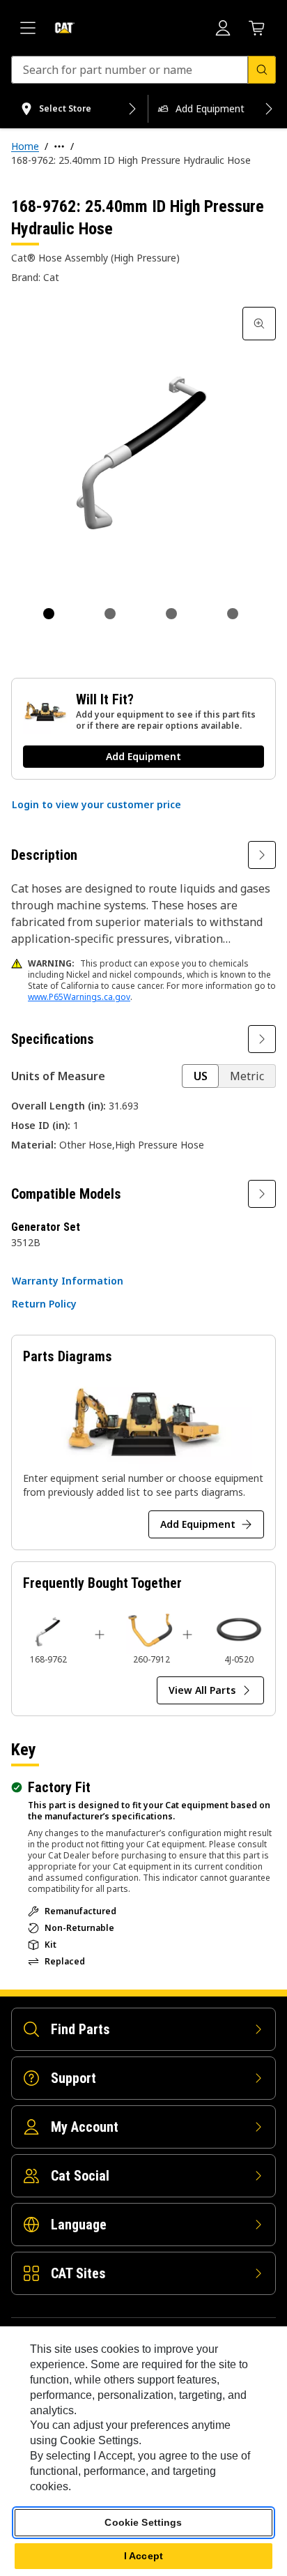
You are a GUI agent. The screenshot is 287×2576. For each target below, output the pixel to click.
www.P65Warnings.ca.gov (79, 997)
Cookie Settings (143, 2522)
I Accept (143, 2556)
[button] (96, 805)
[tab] (49, 614)
